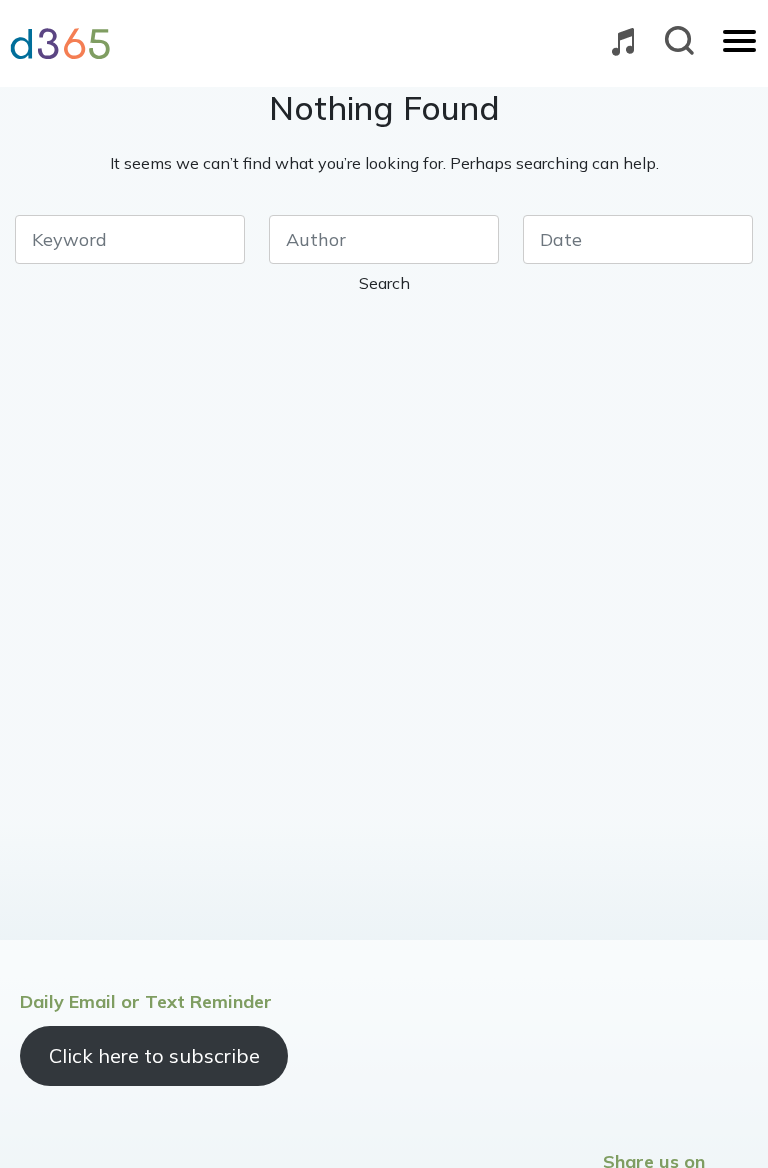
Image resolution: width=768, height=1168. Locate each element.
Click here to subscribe (154, 1055)
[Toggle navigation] (739, 43)
